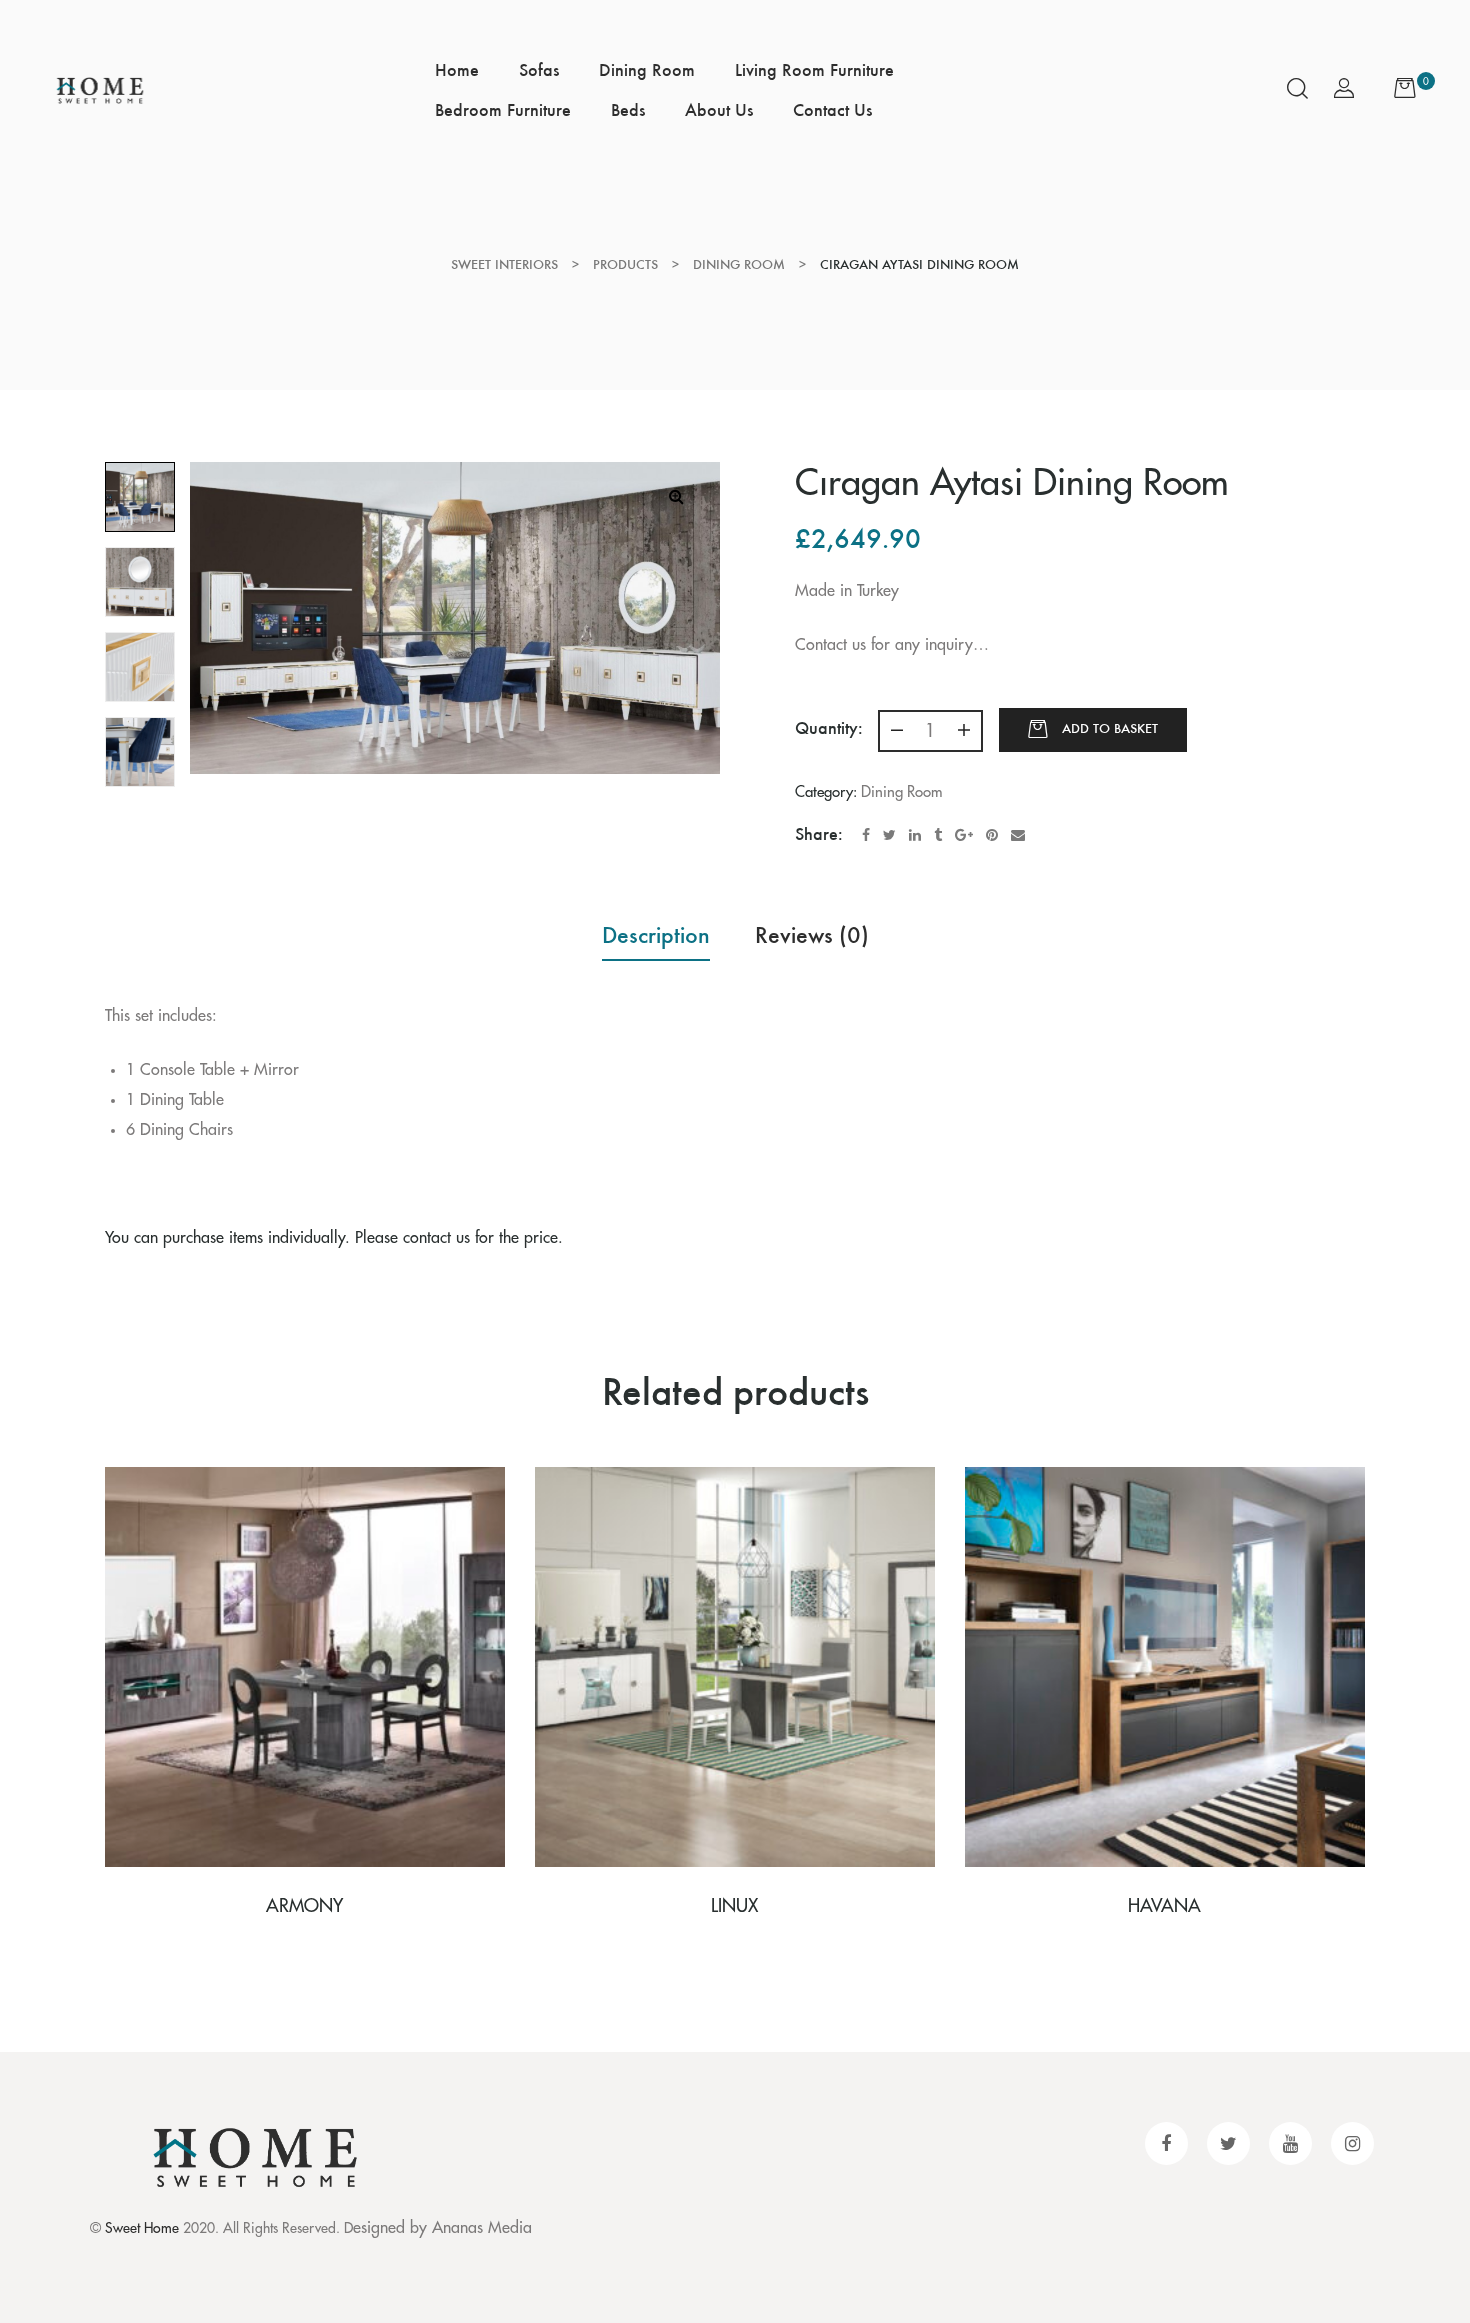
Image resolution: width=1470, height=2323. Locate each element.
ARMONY (304, 1906)
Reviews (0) (812, 934)
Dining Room (902, 792)
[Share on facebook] (866, 835)
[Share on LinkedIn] (915, 835)
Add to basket (1110, 728)
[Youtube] (1290, 2143)
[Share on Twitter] (889, 835)
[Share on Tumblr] (938, 835)
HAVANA (1164, 1906)
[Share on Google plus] (964, 835)
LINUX (734, 1906)
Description (656, 934)
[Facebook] (1166, 2143)
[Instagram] (1352, 2143)
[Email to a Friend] (1018, 835)
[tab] (656, 935)
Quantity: (829, 728)
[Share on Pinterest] (992, 835)
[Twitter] (1228, 2143)
